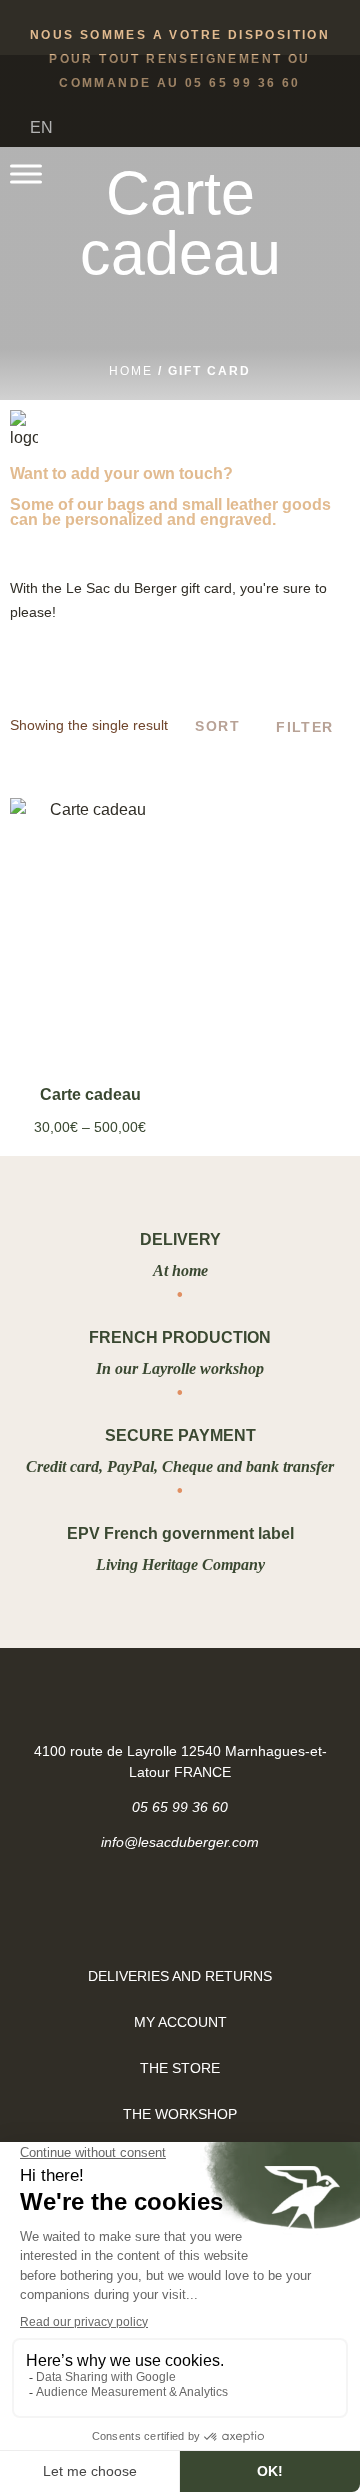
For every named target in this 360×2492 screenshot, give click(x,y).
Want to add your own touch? (121, 473)
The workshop (180, 2114)
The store (180, 2068)
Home (131, 371)
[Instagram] (206, 1910)
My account (180, 2022)
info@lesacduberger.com (180, 1842)
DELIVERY (180, 1239)
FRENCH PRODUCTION (180, 1337)
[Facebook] (155, 1910)
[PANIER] (279, 172)
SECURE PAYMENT (180, 1435)
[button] (316, 174)
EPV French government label (180, 1533)
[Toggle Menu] (26, 173)
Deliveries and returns (180, 1976)
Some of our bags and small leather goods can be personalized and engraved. (170, 512)
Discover (90, 998)
